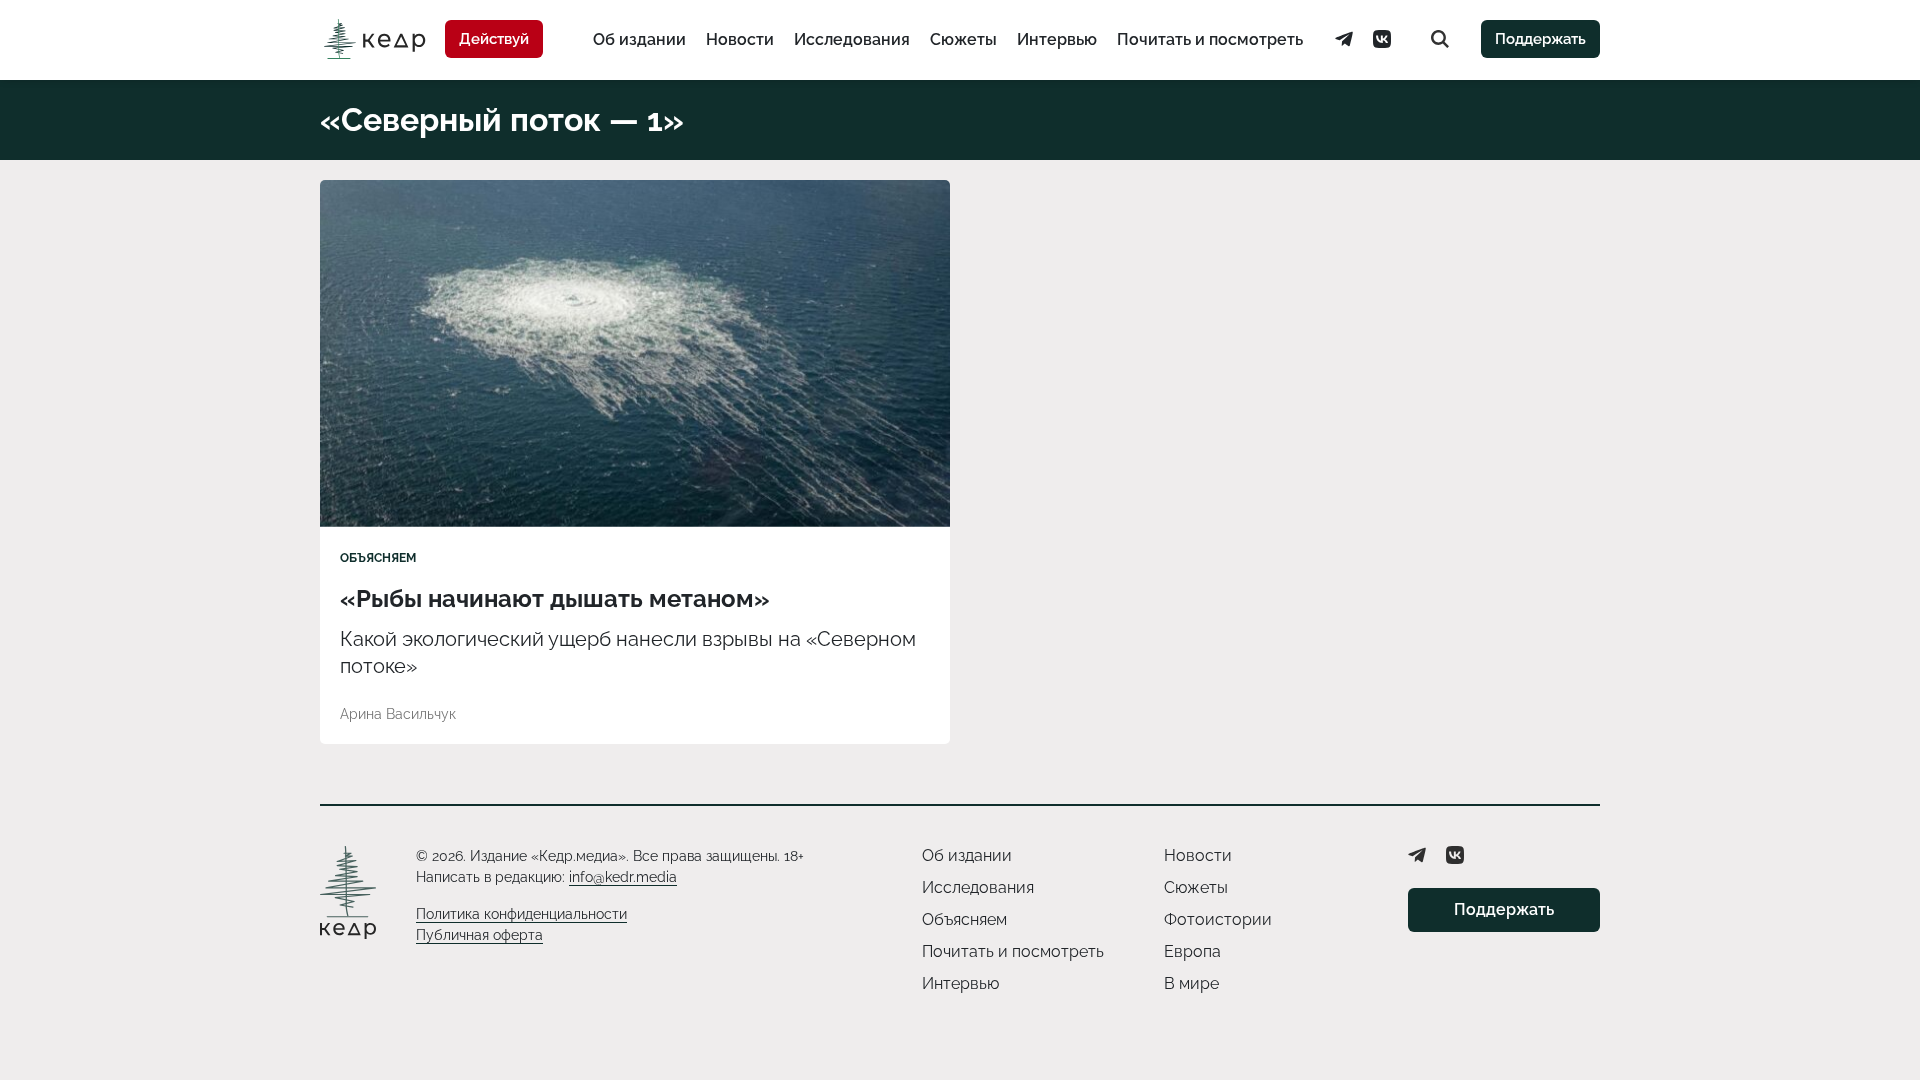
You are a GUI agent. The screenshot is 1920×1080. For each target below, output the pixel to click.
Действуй (494, 39)
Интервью (1057, 39)
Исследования (852, 39)
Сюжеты (963, 39)
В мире (1191, 983)
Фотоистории (1218, 919)
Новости (740, 39)
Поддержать (1540, 39)
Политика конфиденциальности (521, 914)
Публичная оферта (479, 935)
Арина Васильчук (398, 714)
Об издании (639, 39)
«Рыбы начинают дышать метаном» (555, 598)
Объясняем (378, 558)
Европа (1192, 951)
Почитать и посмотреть (1210, 39)
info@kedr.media (623, 877)
